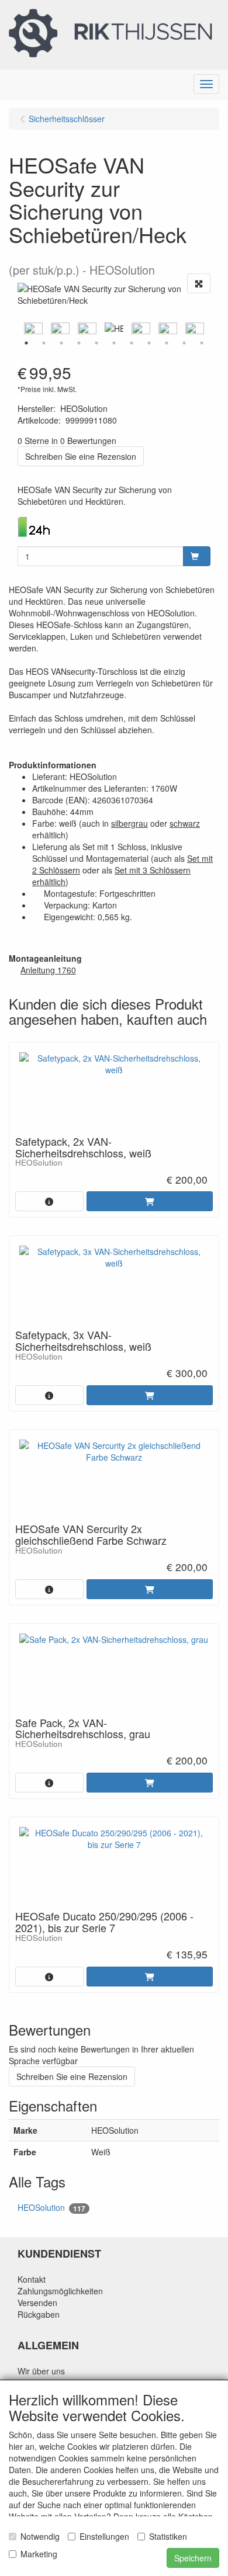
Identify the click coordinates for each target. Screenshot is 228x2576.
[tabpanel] (114, 328)
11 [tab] (202, 343)
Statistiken (168, 2536)
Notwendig (40, 2536)
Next (213, 328)
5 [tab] (96, 343)
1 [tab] (26, 343)
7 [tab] (132, 343)
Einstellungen (104, 2536)
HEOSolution (51, 2208)
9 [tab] (167, 343)
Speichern (193, 2558)
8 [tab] (149, 343)
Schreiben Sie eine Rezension (81, 456)
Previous (15, 328)
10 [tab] (184, 343)
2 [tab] (44, 343)
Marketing (39, 2554)
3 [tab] (61, 343)
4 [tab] (79, 343)
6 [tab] (114, 343)
